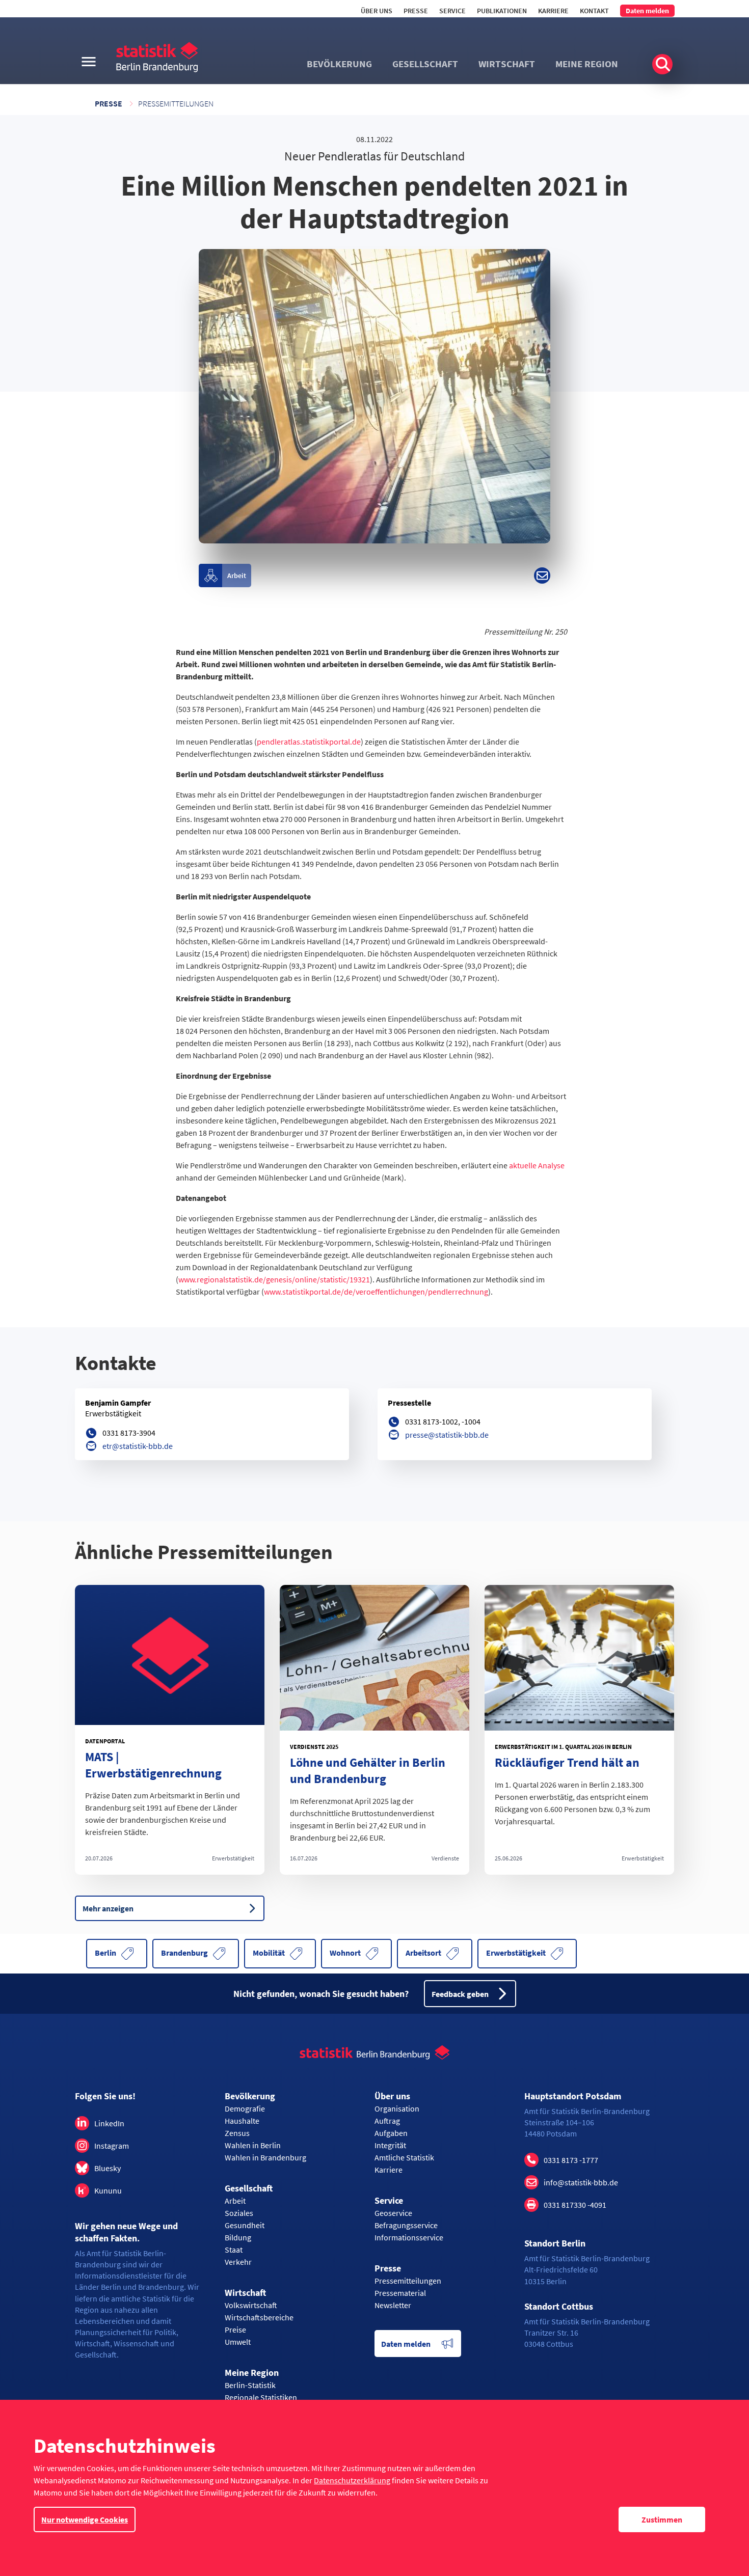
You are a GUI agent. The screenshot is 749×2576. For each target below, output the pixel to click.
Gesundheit (245, 2225)
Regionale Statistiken (261, 2397)
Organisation (397, 2108)
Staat (234, 2250)
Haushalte (242, 2121)
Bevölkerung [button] (339, 64)
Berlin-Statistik (250, 2385)
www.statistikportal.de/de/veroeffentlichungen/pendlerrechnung (376, 1292)
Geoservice (393, 2213)
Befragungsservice (406, 2225)
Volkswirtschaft (251, 2305)
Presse (416, 11)
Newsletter (393, 2305)
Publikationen (502, 11)
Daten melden (647, 11)
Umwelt (238, 2342)
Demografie (245, 2108)
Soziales (239, 2213)
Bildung (238, 2237)
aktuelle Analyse (537, 1165)
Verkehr (238, 2262)
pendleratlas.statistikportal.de (309, 742)
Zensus (237, 2133)
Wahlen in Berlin (253, 2145)
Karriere (553, 11)
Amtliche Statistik (404, 2157)
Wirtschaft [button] (507, 64)
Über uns (377, 11)
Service (452, 11)
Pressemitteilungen (176, 103)
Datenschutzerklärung (352, 2480)
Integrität (390, 2145)
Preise (235, 2330)
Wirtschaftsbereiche (259, 2317)
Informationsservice (409, 2237)
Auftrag (387, 2121)
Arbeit (235, 2201)
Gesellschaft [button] (425, 64)
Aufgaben (391, 2133)
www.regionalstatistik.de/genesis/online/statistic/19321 (274, 1279)
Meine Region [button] (587, 64)
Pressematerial (400, 2293)
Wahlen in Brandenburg (265, 2157)
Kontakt (594, 11)
